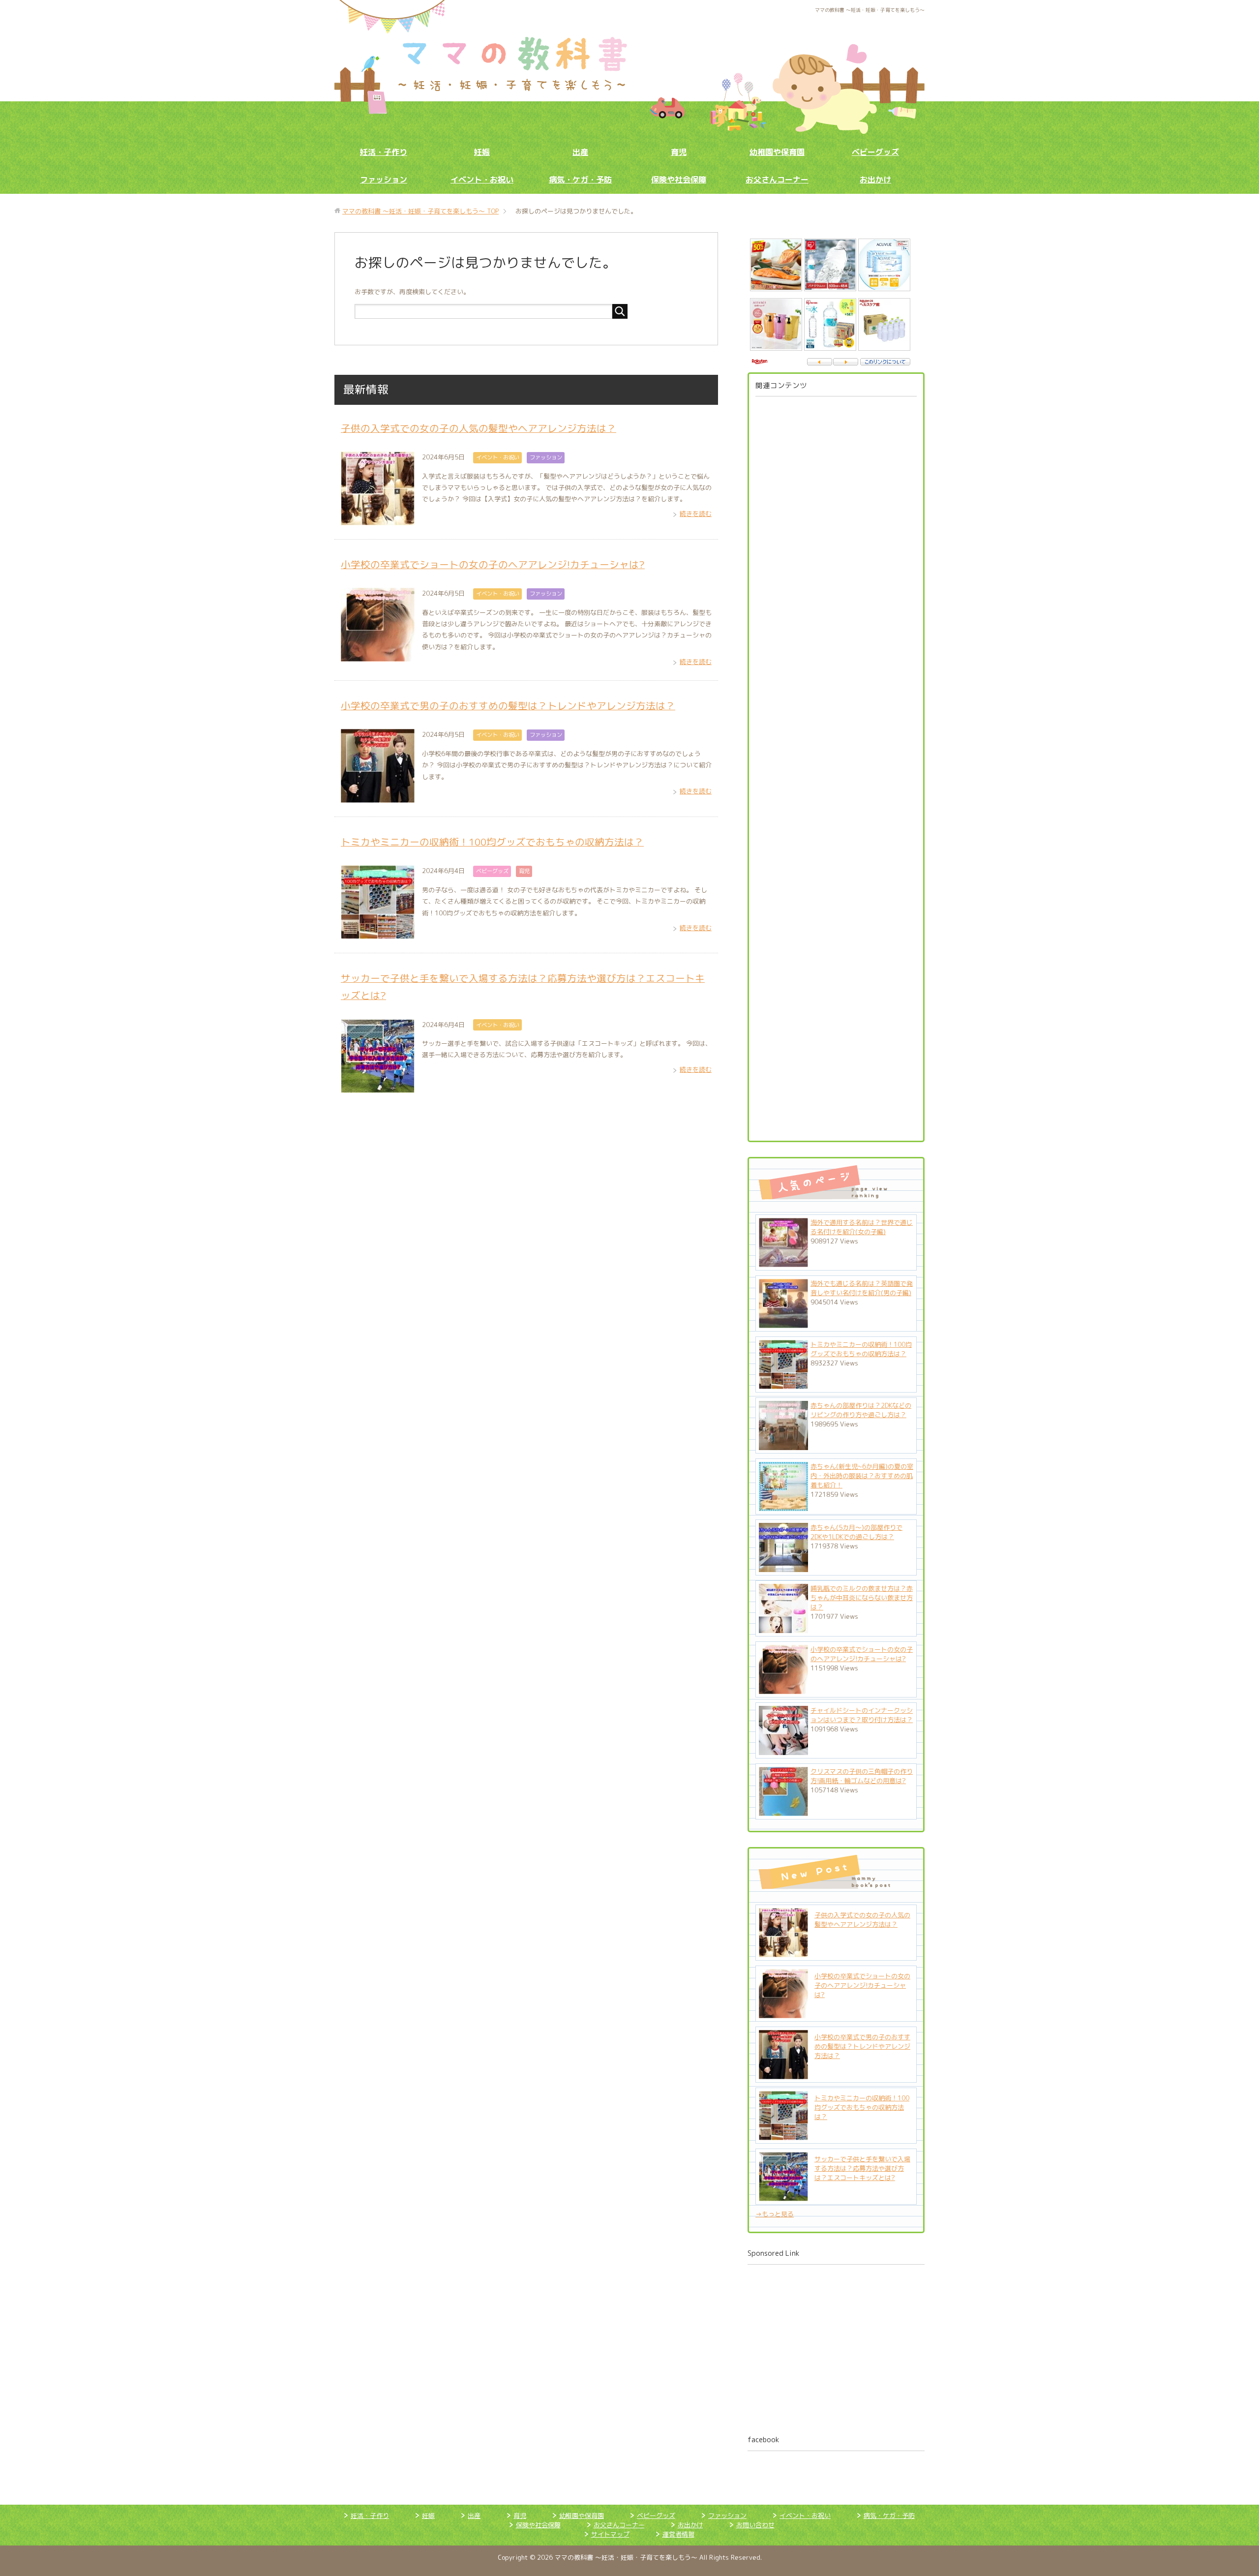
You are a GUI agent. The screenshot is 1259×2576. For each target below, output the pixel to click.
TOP (420, 211)
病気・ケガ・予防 (580, 180)
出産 (580, 152)
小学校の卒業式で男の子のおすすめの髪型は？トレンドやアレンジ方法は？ (508, 706)
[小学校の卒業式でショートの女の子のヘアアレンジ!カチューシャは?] (783, 2013)
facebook (763, 2440)
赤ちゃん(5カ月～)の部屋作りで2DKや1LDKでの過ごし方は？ (856, 1532)
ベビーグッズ (875, 152)
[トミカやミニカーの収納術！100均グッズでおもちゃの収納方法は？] (783, 2135)
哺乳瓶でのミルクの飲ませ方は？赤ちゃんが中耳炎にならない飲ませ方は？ (862, 1598)
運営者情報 (678, 2534)
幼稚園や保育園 (777, 152)
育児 (679, 152)
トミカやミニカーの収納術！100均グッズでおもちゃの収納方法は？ (492, 842)
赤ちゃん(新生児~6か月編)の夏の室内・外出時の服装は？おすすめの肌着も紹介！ (862, 1476)
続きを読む (696, 514)
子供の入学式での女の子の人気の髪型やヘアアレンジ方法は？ (479, 428)
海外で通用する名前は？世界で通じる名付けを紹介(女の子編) (862, 1227)
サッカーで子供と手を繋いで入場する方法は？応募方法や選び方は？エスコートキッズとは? (862, 2168)
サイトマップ (610, 2534)
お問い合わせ (755, 2525)
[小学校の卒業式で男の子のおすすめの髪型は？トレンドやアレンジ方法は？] (783, 2074)
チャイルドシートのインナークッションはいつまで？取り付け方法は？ (862, 1715)
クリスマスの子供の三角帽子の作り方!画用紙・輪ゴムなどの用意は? (862, 1776)
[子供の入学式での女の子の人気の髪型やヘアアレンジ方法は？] (783, 1952)
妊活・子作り (384, 152)
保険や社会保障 (679, 180)
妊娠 (482, 152)
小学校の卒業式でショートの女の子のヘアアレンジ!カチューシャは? (493, 564)
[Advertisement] (836, 765)
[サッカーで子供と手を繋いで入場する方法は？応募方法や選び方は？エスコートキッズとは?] (783, 2196)
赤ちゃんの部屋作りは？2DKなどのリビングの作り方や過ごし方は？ (861, 1410)
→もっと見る (775, 2214)
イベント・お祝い (482, 180)
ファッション (384, 180)
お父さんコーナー (777, 180)
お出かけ (875, 180)
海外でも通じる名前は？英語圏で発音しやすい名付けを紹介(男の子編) (862, 1288)
